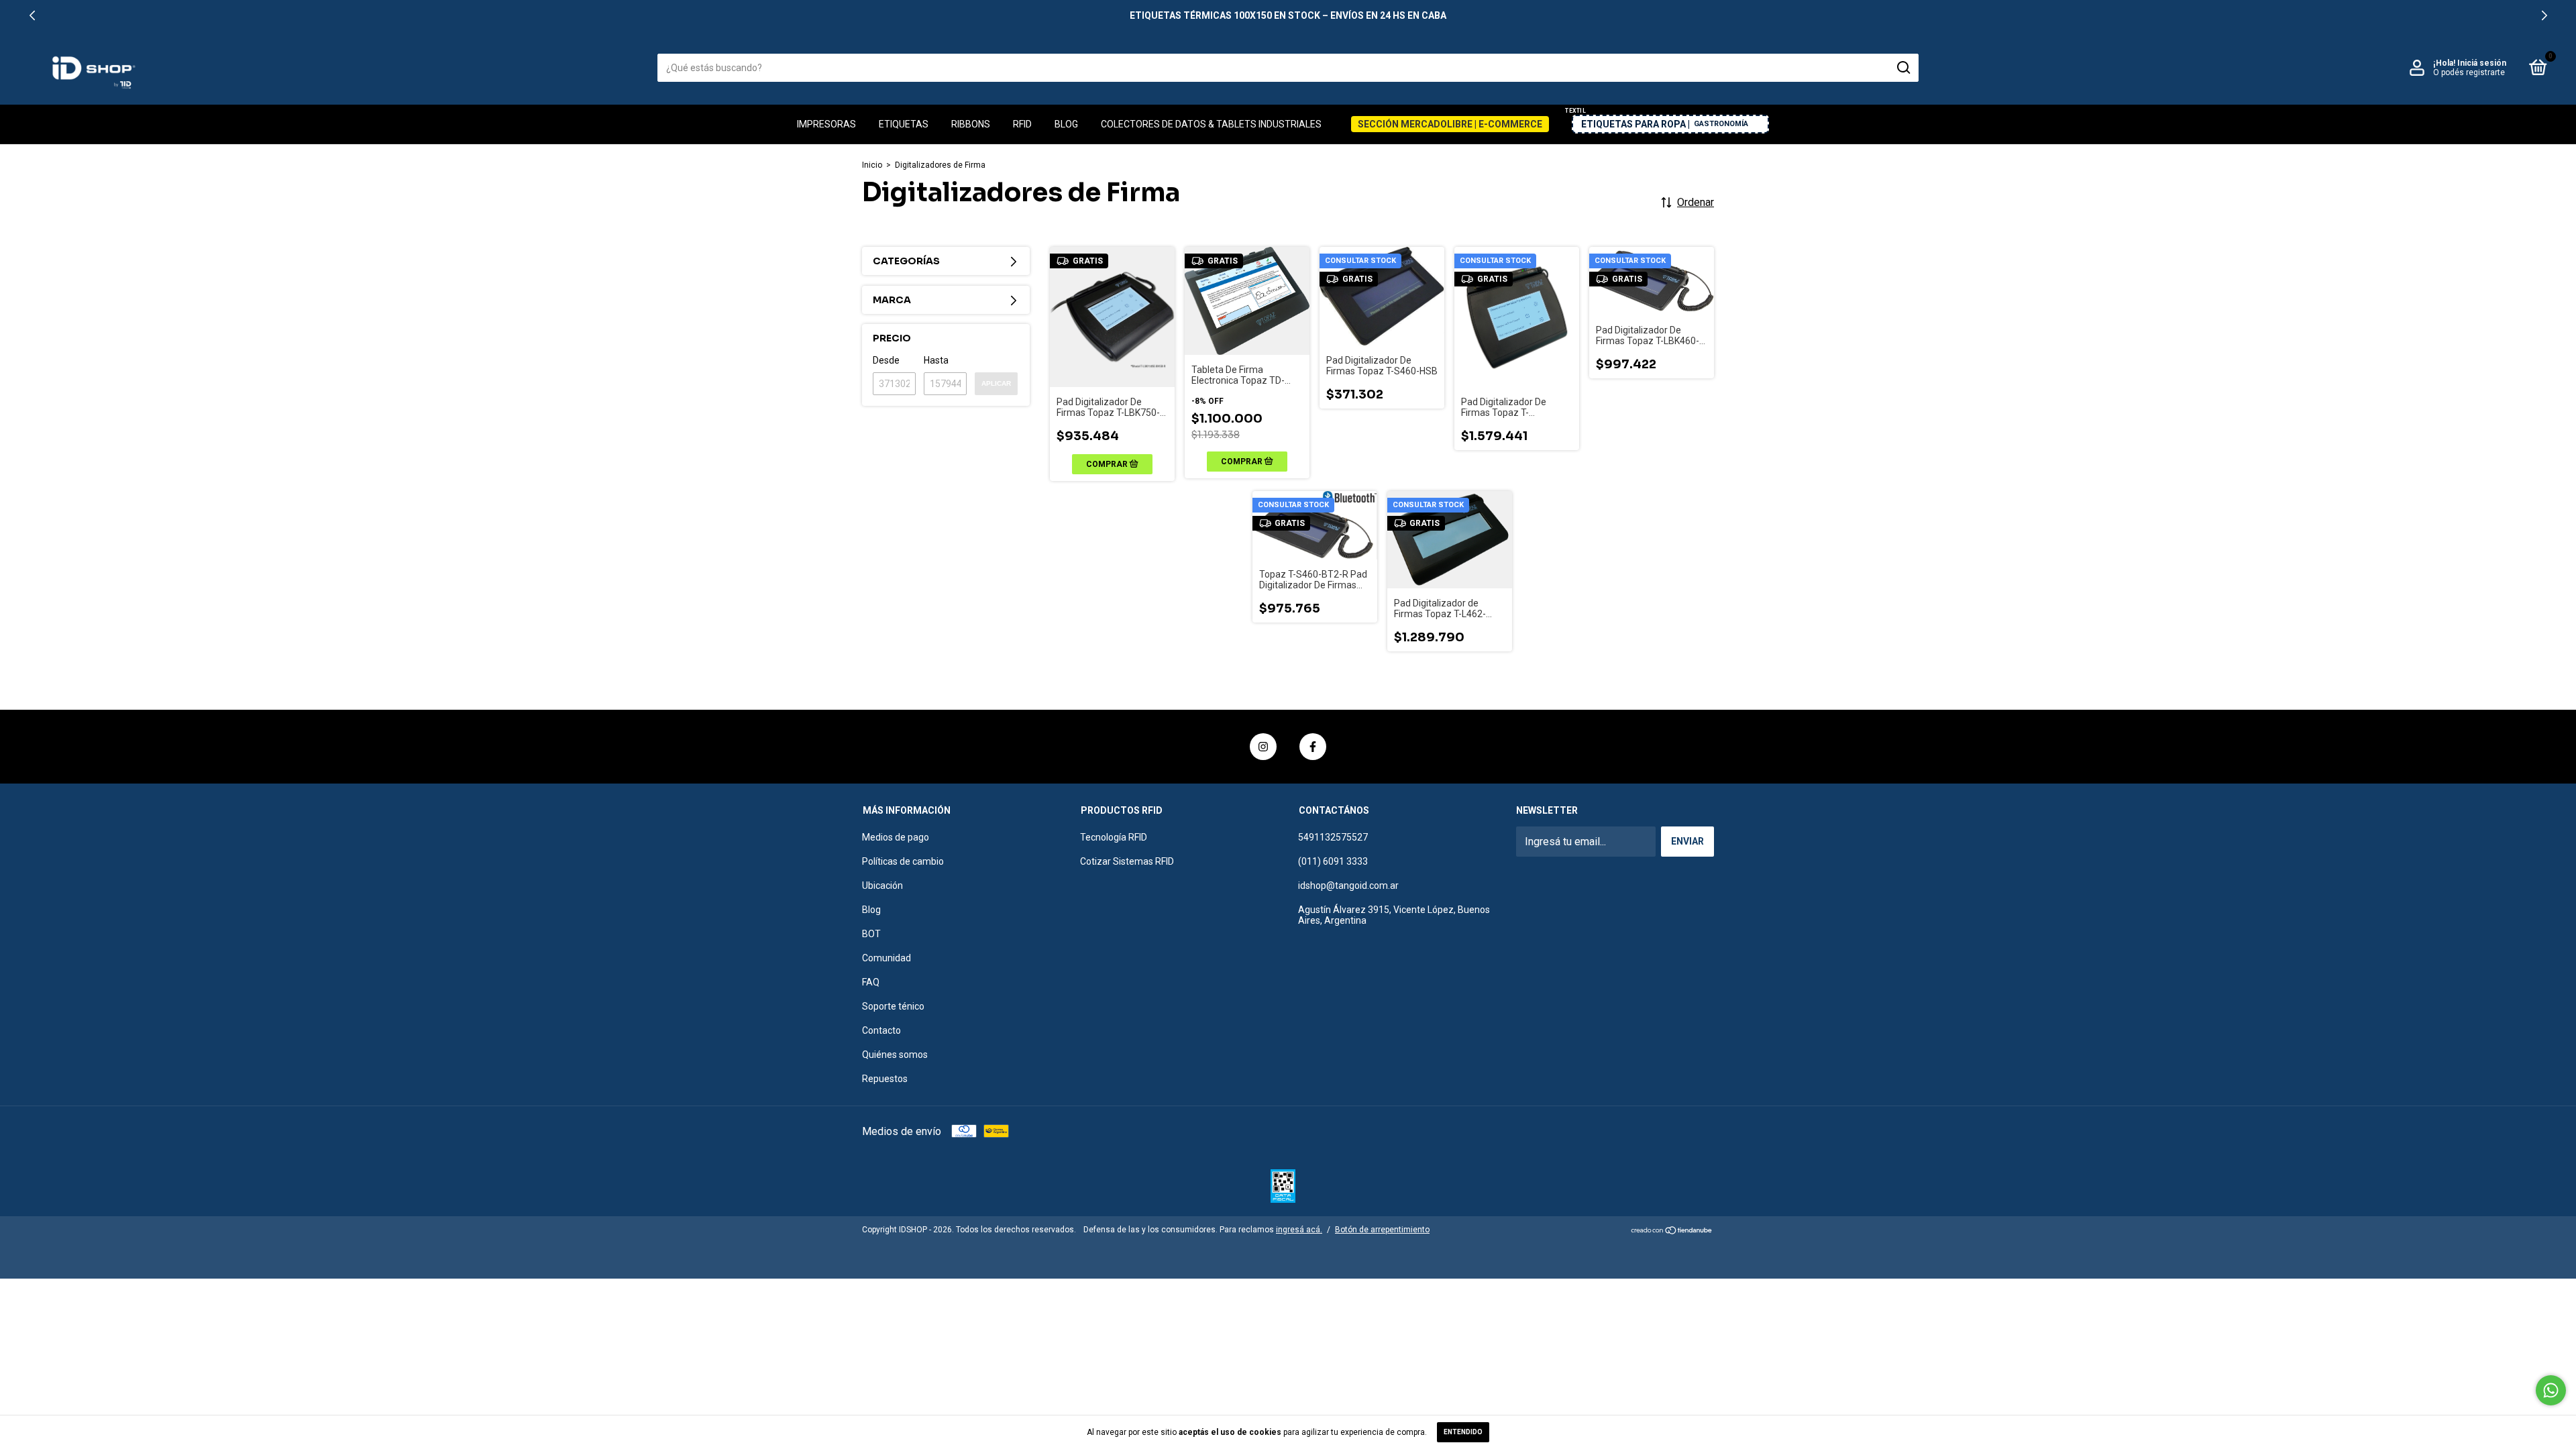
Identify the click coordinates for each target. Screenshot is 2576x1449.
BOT (871, 934)
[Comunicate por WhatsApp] (2551, 1390)
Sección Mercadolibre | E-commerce (1450, 124)
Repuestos (885, 1079)
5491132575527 (1333, 837)
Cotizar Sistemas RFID (1127, 861)
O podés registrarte (2469, 72)
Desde (886, 360)
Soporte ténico (893, 1006)
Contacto (881, 1030)
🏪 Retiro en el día (1288, 15)
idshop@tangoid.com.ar (1348, 885)
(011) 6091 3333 (1333, 861)
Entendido (1463, 1432)
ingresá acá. (1299, 1230)
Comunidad (887, 958)
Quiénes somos (895, 1055)
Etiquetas (904, 124)
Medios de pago (896, 837)
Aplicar (996, 383)
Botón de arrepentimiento (1382, 1230)
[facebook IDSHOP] (1313, 747)
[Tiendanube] (1672, 1231)
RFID (1022, 124)
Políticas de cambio (903, 861)
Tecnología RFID (1114, 837)
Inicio (872, 165)
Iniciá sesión (2482, 63)
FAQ (871, 982)
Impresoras (826, 124)
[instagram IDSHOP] (1263, 747)
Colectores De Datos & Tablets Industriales (1211, 124)
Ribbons (971, 124)
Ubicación (882, 885)
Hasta (936, 360)
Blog (1066, 124)
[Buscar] (1903, 68)
